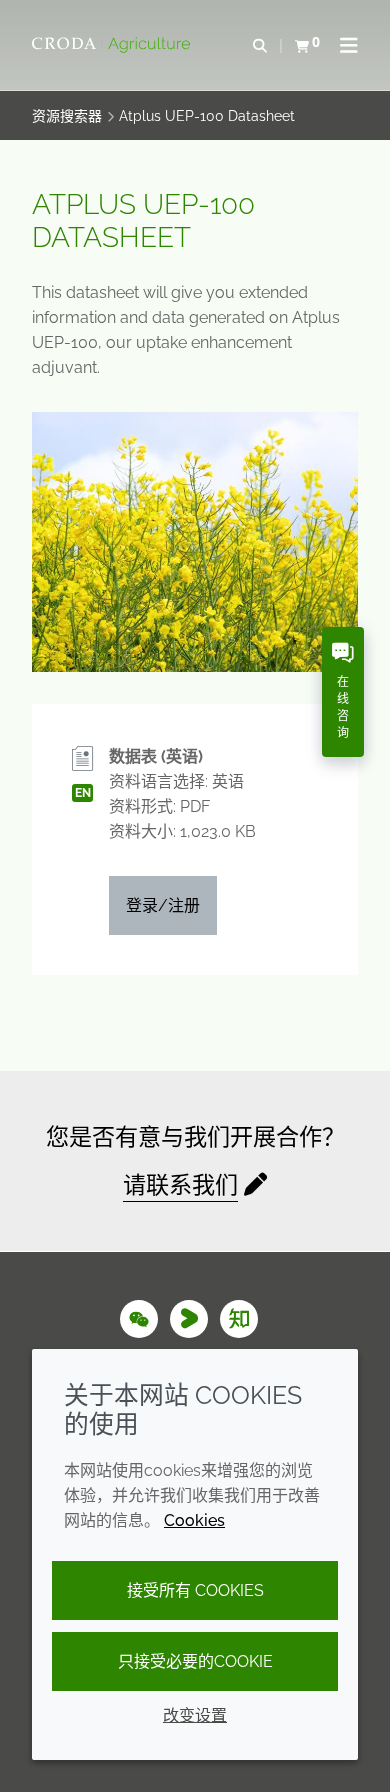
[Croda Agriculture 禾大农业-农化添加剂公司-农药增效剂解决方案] (113, 45)
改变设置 (195, 1715)
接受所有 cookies (195, 1590)
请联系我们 (180, 1184)
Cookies (194, 1520)
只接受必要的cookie (195, 1661)
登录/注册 (163, 905)
